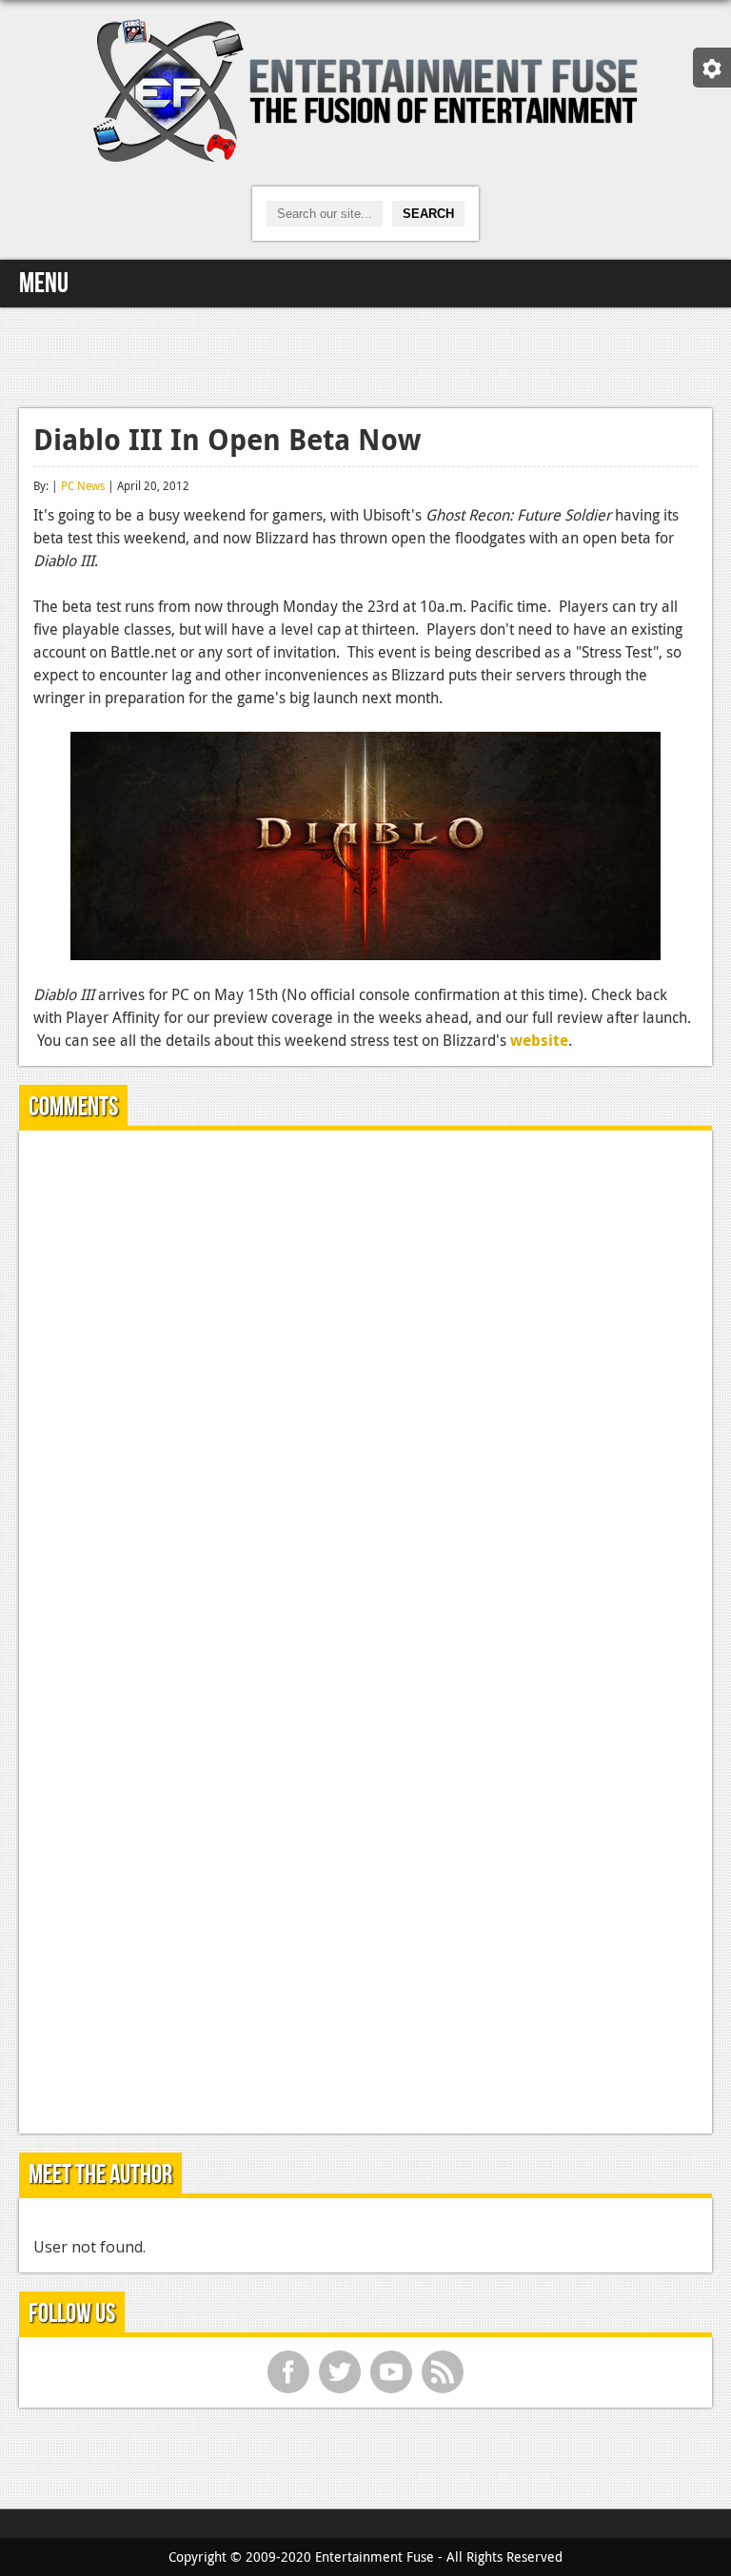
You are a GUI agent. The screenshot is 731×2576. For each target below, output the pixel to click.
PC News (83, 485)
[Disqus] (365, 1383)
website (539, 1040)
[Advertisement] (365, 355)
